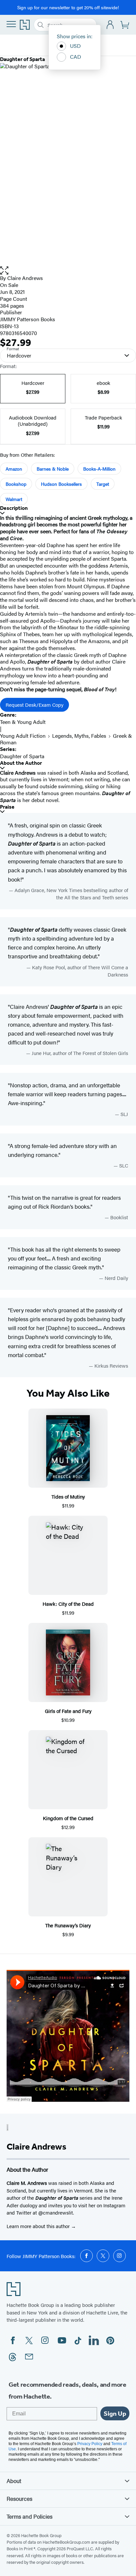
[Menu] (11, 24)
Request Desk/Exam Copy (34, 705)
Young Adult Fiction (23, 736)
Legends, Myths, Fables (79, 736)
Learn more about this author (39, 2226)
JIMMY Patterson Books (28, 319)
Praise (7, 807)
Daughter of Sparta (22, 756)
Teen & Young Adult (23, 722)
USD (75, 46)
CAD (76, 57)
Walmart (14, 499)
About (14, 2481)
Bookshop (16, 484)
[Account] (110, 25)
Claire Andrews (25, 278)
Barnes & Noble (53, 469)
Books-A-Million (99, 469)
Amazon (14, 469)
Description (14, 508)
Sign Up (115, 2413)
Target (103, 484)
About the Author (21, 763)
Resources (19, 2498)
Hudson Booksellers (61, 484)
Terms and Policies (30, 2516)
